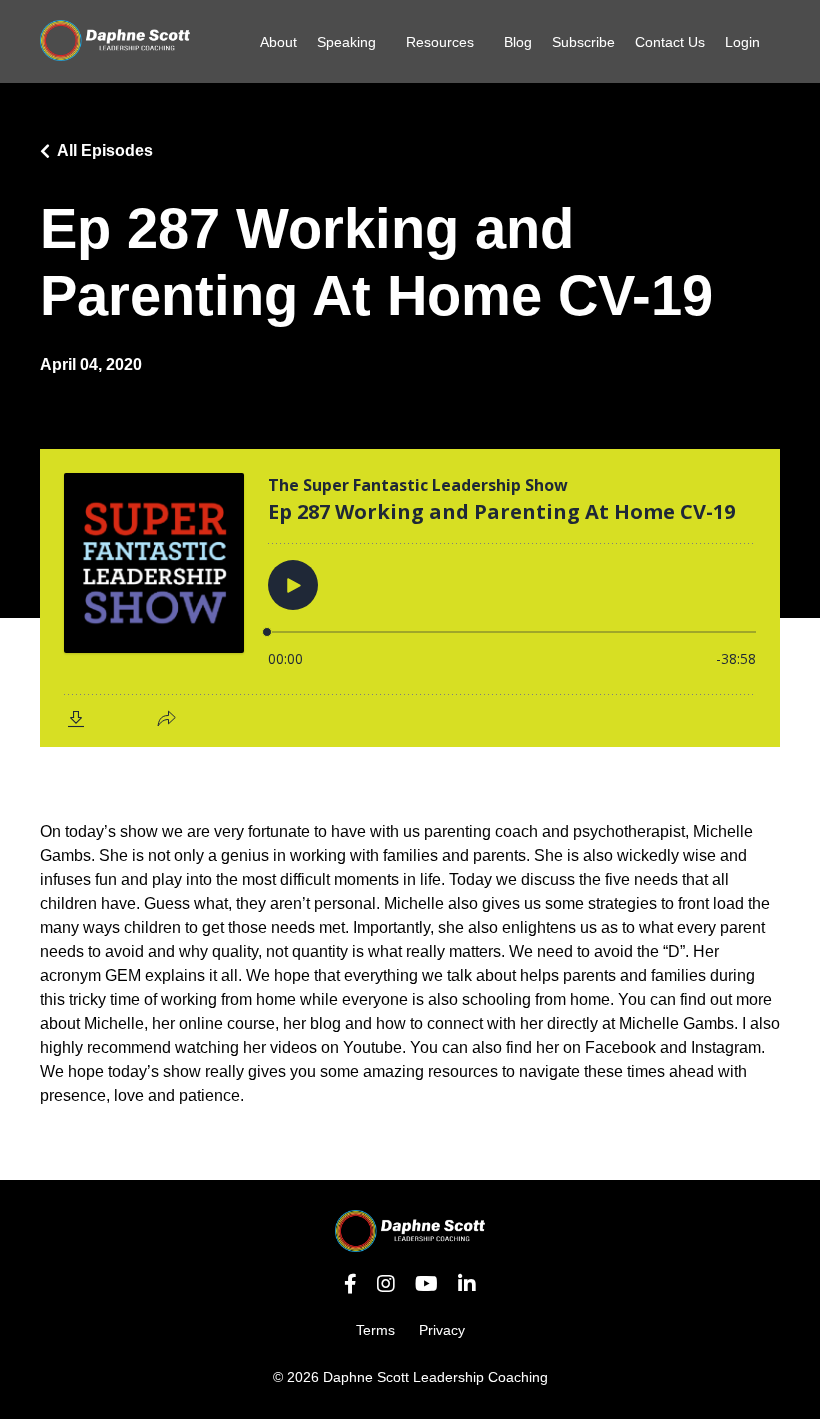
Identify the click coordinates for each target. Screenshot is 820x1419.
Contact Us (670, 42)
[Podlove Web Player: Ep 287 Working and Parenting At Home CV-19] (410, 598)
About (278, 42)
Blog (518, 42)
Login (742, 42)
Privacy (442, 1330)
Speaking (346, 42)
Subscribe (583, 42)
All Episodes (105, 150)
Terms (375, 1330)
